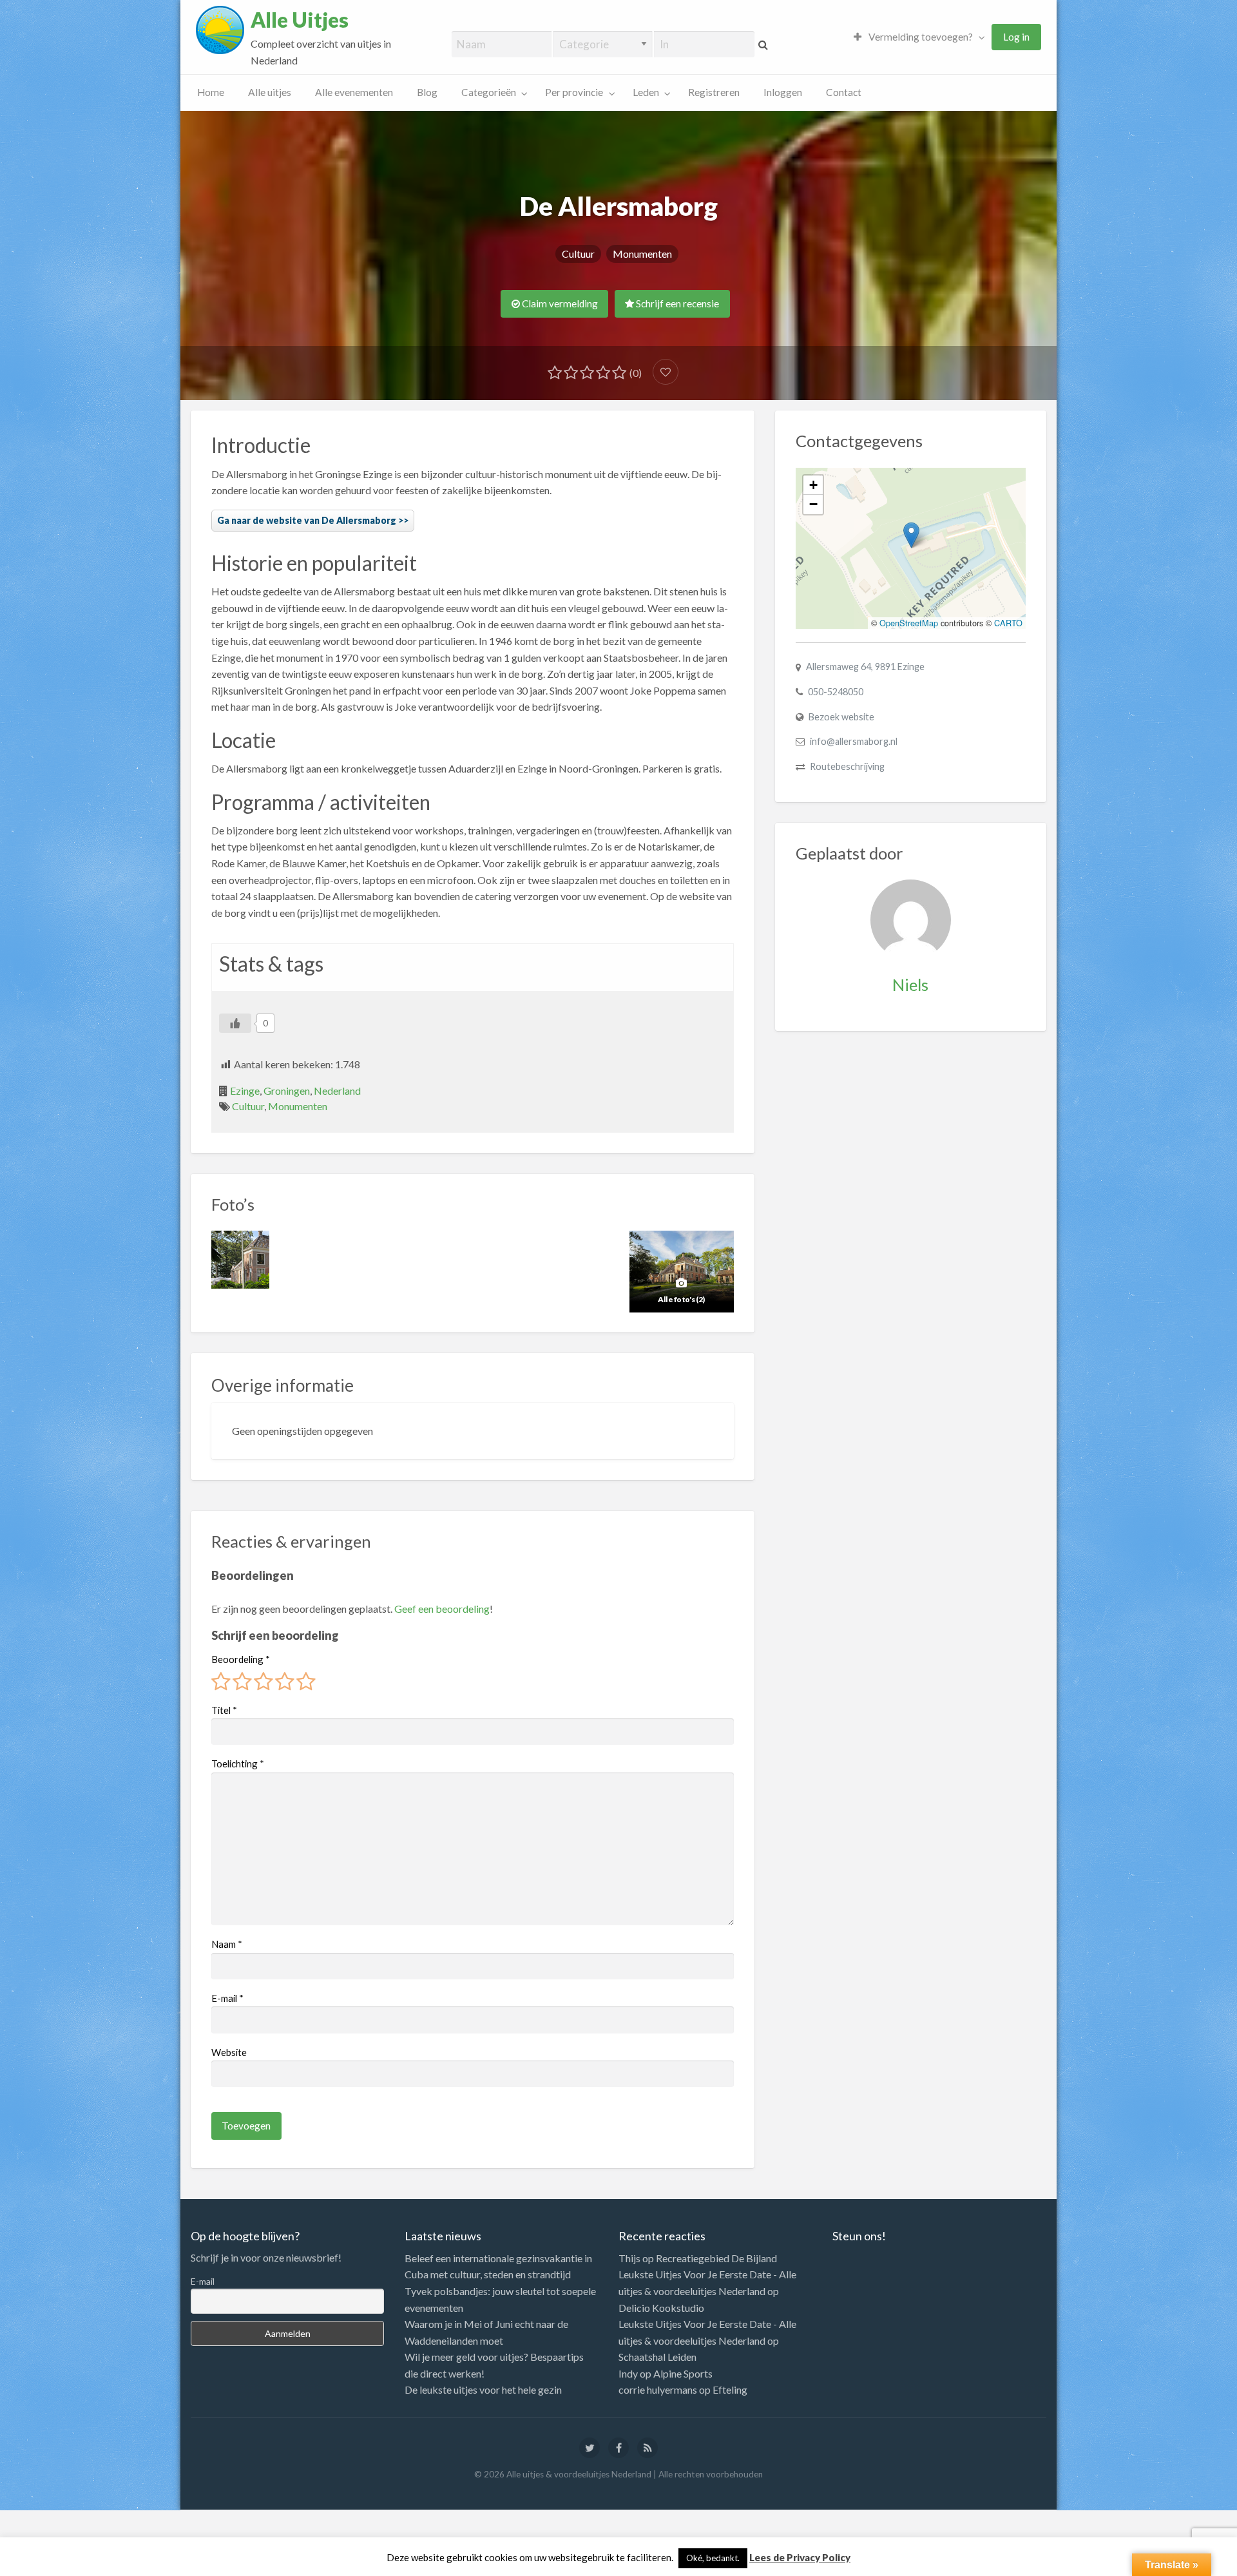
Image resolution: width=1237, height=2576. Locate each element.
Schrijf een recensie (676, 303)
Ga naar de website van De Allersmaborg (307, 520)
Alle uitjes (270, 92)
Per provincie (574, 92)
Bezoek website (841, 717)
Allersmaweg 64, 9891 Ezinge (865, 667)
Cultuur (578, 254)
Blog (427, 92)
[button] (911, 535)
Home (211, 92)
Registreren (714, 92)
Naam (227, 1944)
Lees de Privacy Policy (800, 2557)
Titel (224, 1710)
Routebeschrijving (847, 766)
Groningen (287, 1091)
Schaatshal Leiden (657, 2357)
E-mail (227, 1998)
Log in (1016, 37)
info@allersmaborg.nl (854, 741)
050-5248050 (836, 692)
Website (229, 2052)
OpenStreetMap (909, 623)
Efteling (730, 2389)
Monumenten (642, 254)
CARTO (1008, 623)
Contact (844, 92)
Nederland (337, 1091)
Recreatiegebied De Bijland (716, 2258)
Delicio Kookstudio (661, 2308)
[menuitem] (916, 37)
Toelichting (238, 1764)
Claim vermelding (559, 303)
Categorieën (489, 92)
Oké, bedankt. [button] (713, 2558)
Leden (646, 92)
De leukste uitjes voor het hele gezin (483, 2389)
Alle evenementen (354, 92)
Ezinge (245, 1091)
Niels (910, 985)
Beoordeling (241, 1659)
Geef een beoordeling (442, 1609)
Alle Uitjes (300, 20)
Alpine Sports (683, 2373)
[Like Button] (235, 1023)
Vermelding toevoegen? (920, 37)
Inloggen (783, 92)
